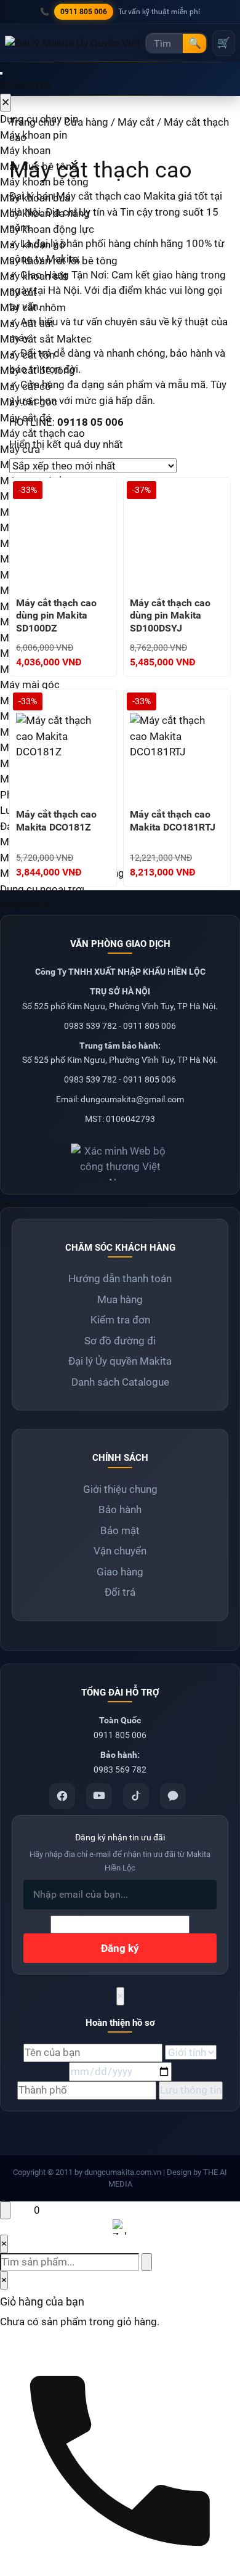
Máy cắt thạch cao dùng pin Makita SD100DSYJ (170, 616)
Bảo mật (120, 1530)
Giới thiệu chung (120, 1489)
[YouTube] (99, 1796)
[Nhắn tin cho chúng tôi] (18, 2210)
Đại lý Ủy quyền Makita (120, 1361)
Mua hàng (120, 1299)
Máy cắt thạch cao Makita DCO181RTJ (173, 821)
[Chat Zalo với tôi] (120, 2227)
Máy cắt (136, 122)
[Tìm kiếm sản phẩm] (147, 2262)
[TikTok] (136, 1796)
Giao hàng (120, 1572)
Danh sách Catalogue (120, 1382)
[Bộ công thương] (120, 1157)
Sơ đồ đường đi (120, 1341)
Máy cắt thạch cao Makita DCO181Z (56, 821)
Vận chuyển (120, 1551)
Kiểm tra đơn (120, 1320)
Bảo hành (120, 1509)
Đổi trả (120, 1592)
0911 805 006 (84, 12)
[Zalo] (173, 1796)
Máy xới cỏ (25, 904)
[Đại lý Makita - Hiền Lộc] (73, 43)
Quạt (11, 1203)
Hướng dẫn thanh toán (120, 1278)
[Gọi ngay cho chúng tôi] (120, 2456)
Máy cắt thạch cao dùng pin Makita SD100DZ (56, 616)
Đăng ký (120, 1948)
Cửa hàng (86, 122)
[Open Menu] (1, 73)
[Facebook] (62, 1796)
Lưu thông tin (191, 2090)
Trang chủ (32, 122)
